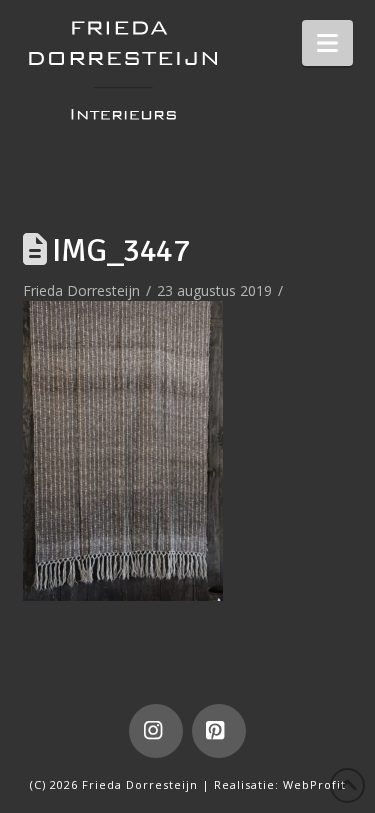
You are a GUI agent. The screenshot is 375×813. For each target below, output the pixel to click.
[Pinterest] (219, 731)
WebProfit (314, 784)
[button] (327, 43)
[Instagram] (156, 731)
